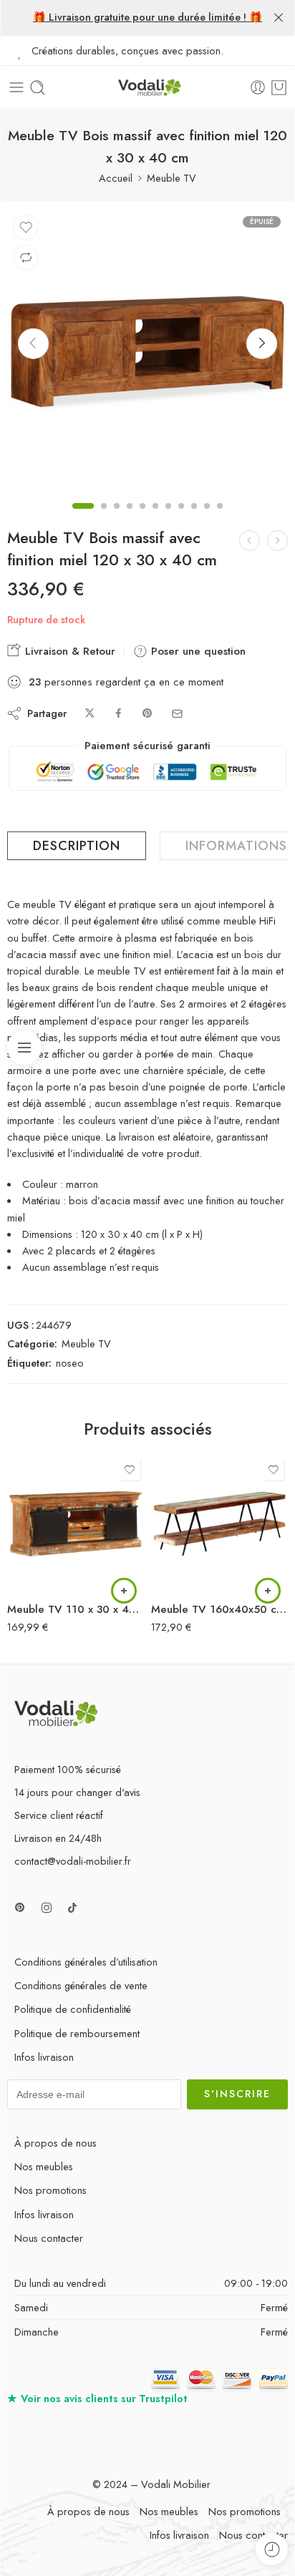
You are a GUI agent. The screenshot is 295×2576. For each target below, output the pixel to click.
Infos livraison (44, 2057)
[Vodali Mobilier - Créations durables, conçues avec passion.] (147, 88)
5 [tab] (142, 518)
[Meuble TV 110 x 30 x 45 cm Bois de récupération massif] (76, 1524)
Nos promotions (50, 2190)
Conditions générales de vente (81, 1985)
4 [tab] (130, 518)
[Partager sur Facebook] (119, 714)
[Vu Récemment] (272, 2549)
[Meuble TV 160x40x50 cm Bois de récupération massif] (219, 1524)
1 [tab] (83, 518)
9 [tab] (194, 518)
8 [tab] (181, 518)
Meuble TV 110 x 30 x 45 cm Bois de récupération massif (76, 1609)
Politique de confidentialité (73, 2009)
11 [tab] (220, 518)
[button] (124, 1591)
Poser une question (197, 651)
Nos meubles (44, 2166)
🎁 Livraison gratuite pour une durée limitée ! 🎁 (147, 17)
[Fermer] (279, 18)
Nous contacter (49, 2238)
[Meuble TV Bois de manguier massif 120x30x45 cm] (250, 541)
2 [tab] (104, 518)
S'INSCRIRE (237, 2094)
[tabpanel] (147, 353)
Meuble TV (171, 178)
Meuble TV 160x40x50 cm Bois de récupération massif (219, 1609)
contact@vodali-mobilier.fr (73, 1861)
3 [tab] (117, 518)
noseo (70, 1363)
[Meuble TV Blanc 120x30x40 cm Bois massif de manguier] (277, 541)
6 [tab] (155, 518)
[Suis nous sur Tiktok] (72, 1908)
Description (77, 846)
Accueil (116, 178)
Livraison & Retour (68, 651)
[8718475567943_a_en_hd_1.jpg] (147, 349)
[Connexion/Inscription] (258, 87)
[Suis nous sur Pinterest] (20, 1908)
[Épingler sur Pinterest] (147, 714)
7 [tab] (168, 518)
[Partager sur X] (90, 714)
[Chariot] (279, 87)
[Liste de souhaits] (26, 228)
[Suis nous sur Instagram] (47, 1908)
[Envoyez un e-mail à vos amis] (177, 714)
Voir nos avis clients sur (97, 2398)
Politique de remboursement (77, 2033)
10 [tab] (207, 518)
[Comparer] (26, 258)
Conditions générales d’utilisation (86, 1962)
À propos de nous (55, 2143)
